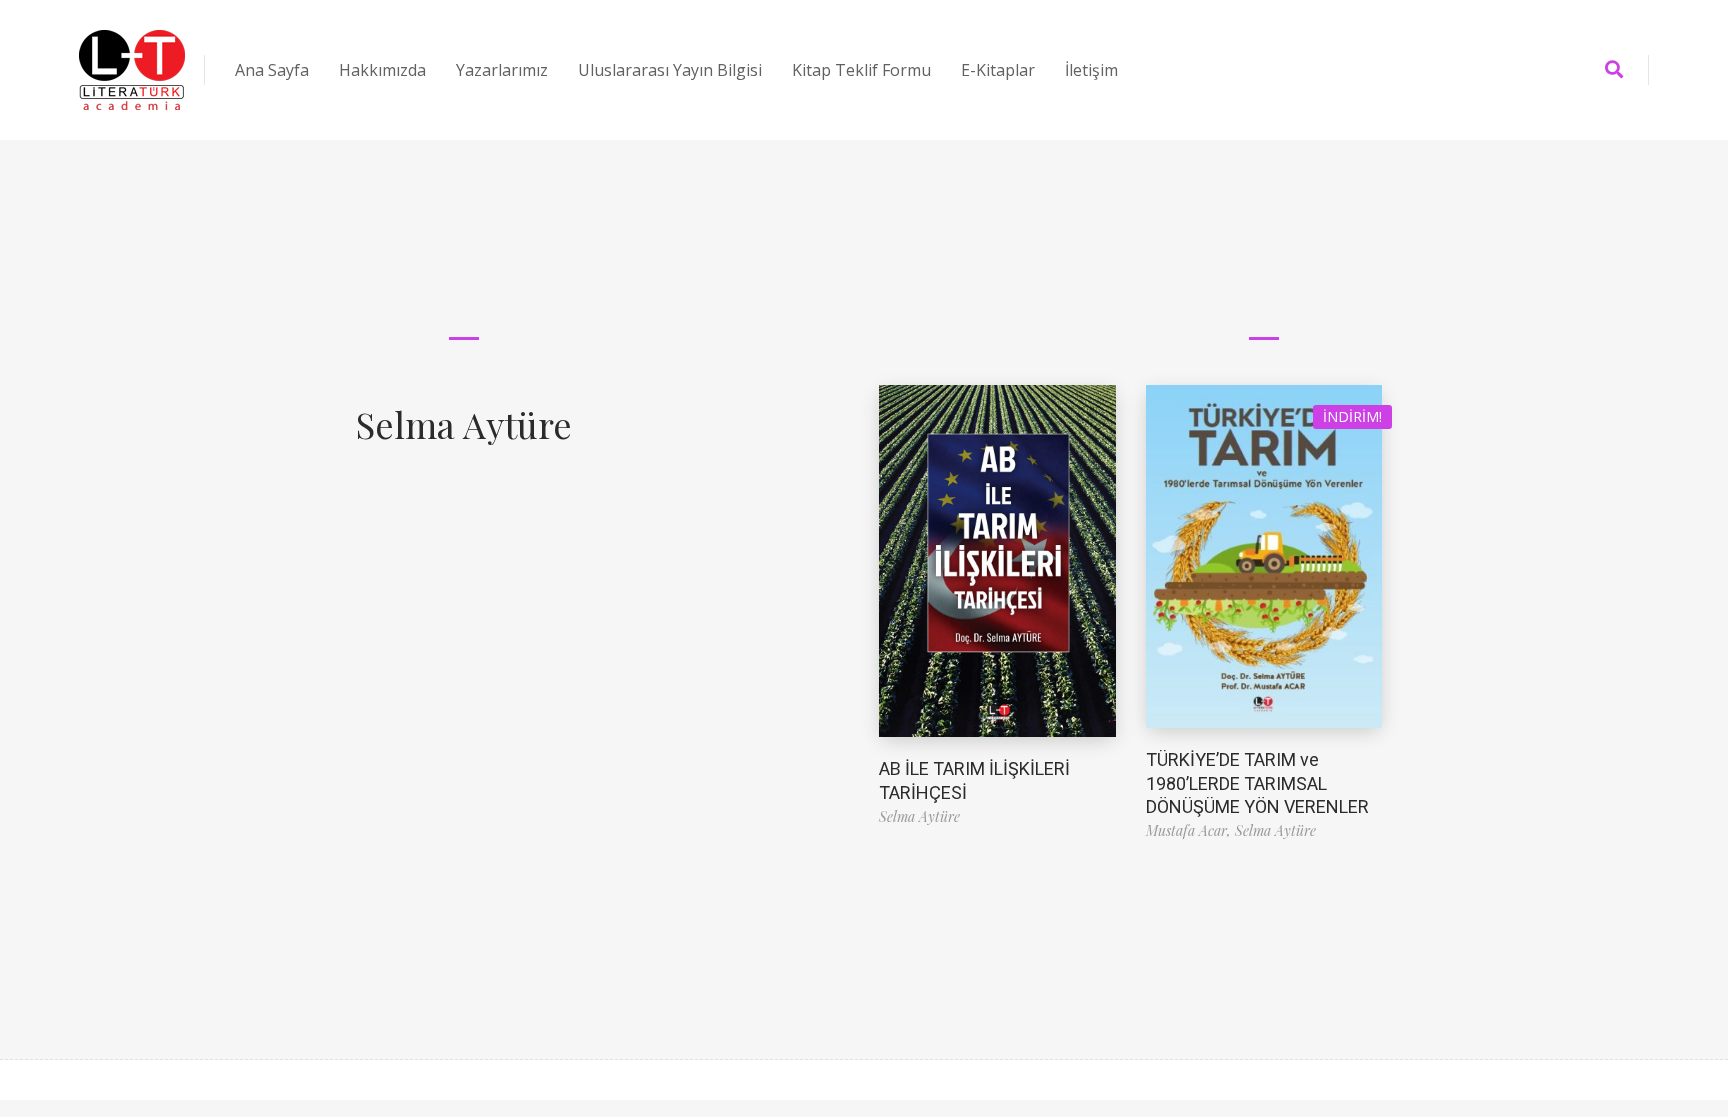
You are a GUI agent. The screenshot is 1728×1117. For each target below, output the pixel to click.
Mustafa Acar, (1190, 830)
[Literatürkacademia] (132, 70)
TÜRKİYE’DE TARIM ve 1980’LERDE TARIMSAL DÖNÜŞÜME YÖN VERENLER (1257, 783)
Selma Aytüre (464, 424)
